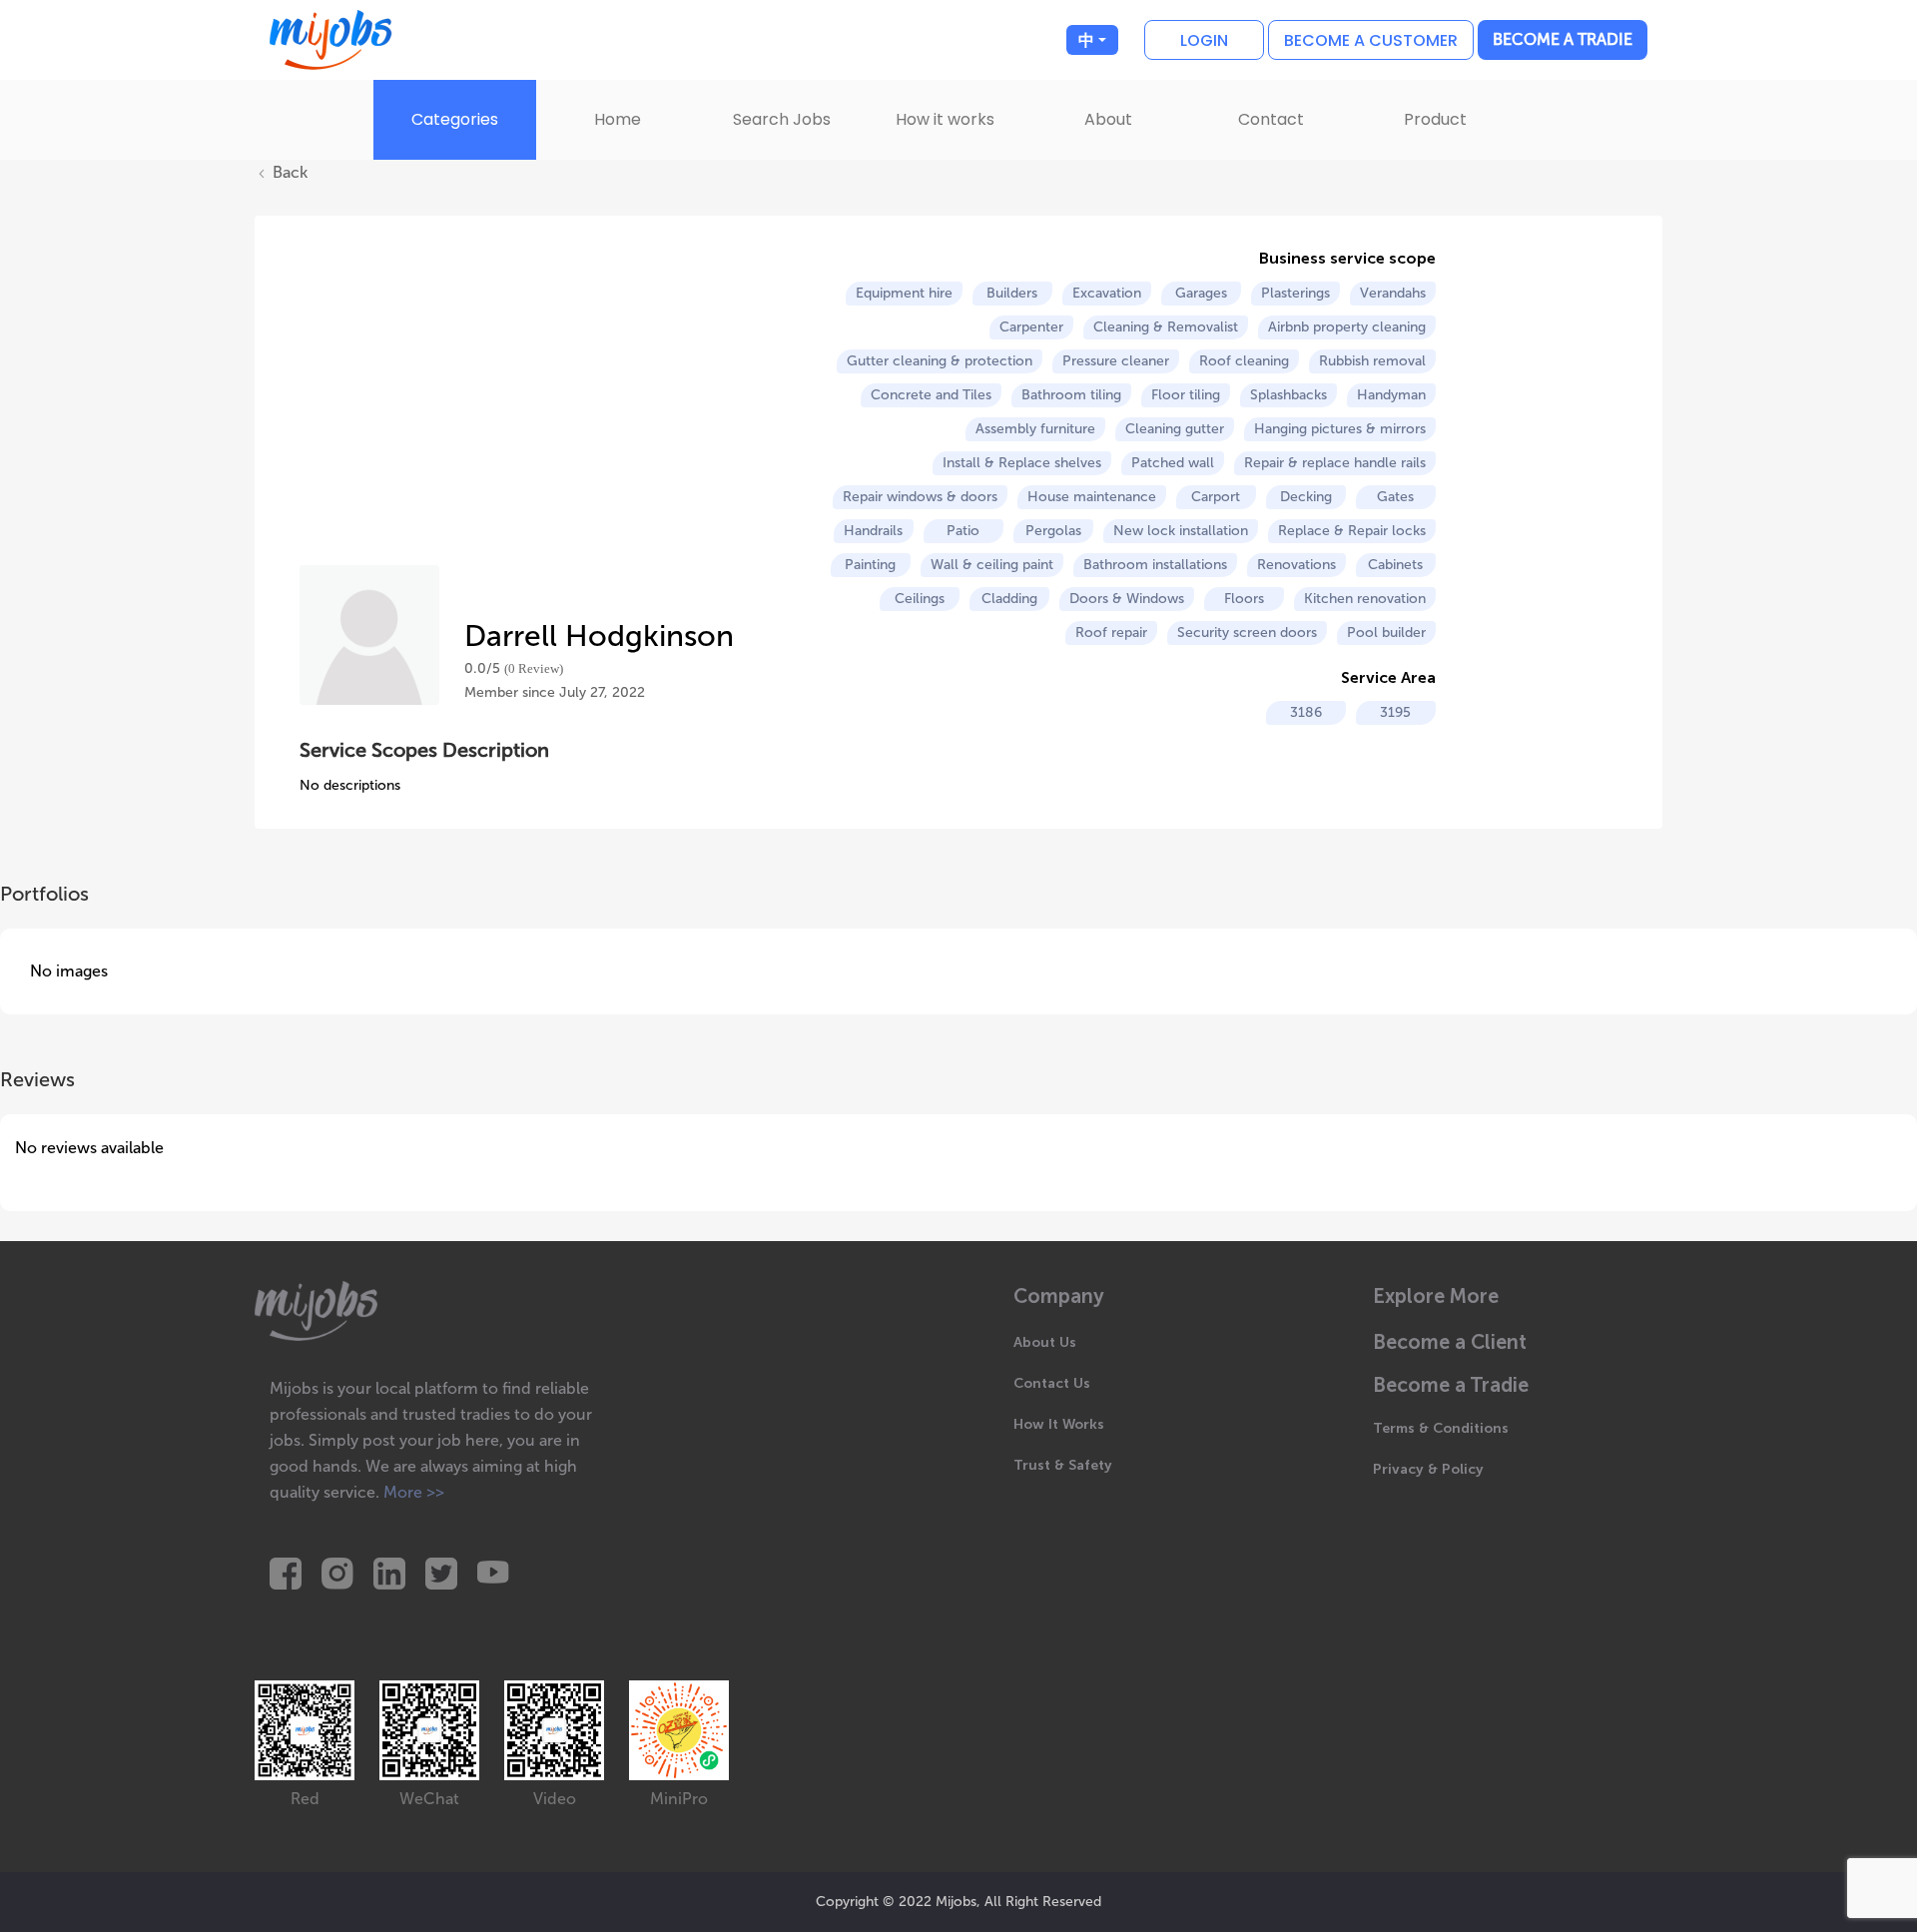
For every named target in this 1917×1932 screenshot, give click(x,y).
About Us (1045, 1342)
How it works (945, 119)
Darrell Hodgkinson (599, 636)
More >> (414, 1492)
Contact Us (1052, 1383)
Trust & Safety (1063, 1465)
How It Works (1059, 1424)
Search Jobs (782, 119)
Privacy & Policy (1428, 1469)
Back (288, 172)
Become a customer (1371, 40)
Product (1435, 119)
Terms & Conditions (1441, 1428)
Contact (1271, 119)
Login (1204, 40)
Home (618, 119)
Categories (455, 119)
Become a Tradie (1563, 39)
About (1108, 119)
